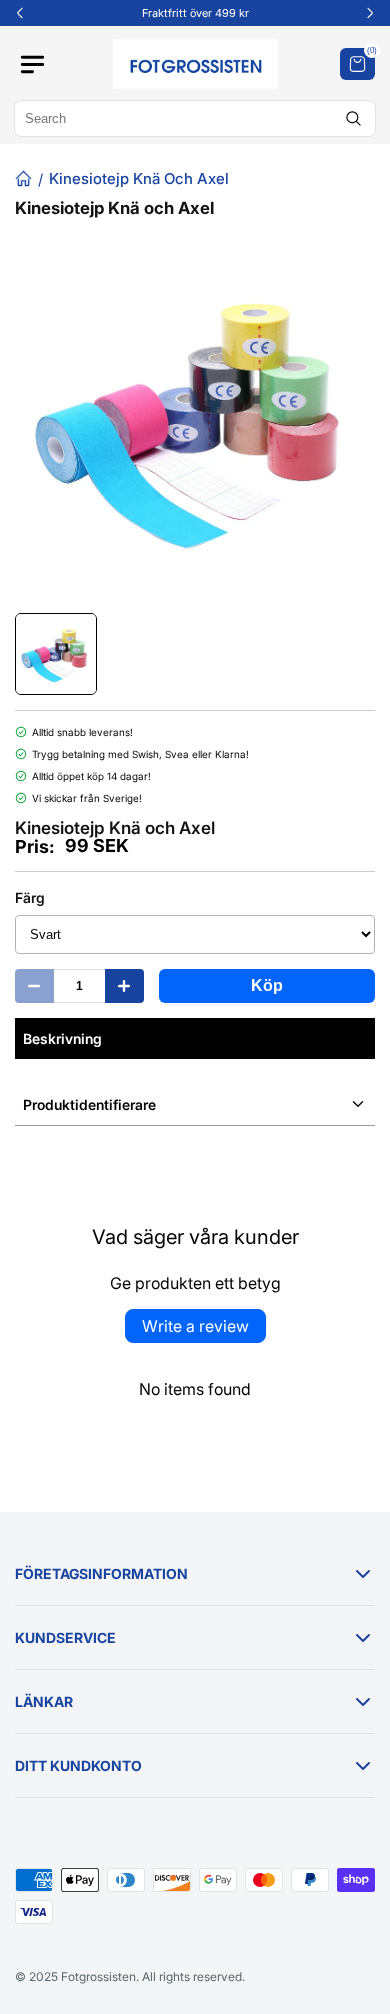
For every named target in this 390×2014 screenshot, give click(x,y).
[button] (357, 64)
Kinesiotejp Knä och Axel (139, 178)
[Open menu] (40, 64)
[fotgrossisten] (195, 64)
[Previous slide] (20, 13)
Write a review (195, 1326)
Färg (30, 898)
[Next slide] (370, 13)
